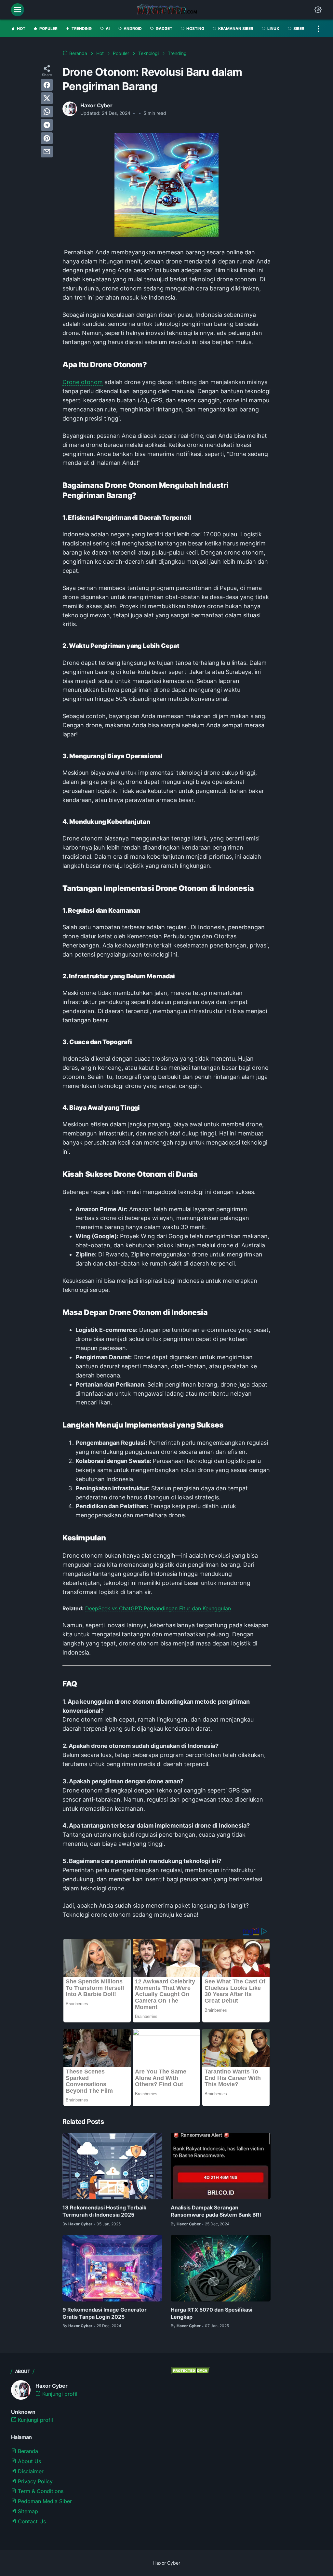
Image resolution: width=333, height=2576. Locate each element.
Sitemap (27, 2511)
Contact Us (31, 2521)
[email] (47, 152)
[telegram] (47, 125)
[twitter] (47, 98)
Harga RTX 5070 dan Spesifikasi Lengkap (212, 2313)
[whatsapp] (47, 112)
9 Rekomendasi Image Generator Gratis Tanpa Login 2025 (105, 2313)
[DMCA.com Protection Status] (191, 2372)
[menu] (18, 10)
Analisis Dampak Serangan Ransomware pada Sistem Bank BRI (216, 2211)
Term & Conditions (40, 2491)
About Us (29, 2461)
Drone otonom (83, 382)
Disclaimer (30, 2471)
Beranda (27, 2451)
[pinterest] (47, 138)
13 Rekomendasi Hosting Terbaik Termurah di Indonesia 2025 (104, 2211)
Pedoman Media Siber (44, 2501)
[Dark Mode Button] (318, 10)
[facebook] (47, 85)
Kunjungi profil (59, 2394)
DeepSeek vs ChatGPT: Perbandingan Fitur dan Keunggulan (158, 1608)
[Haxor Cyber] (167, 10)
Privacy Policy (34, 2481)
